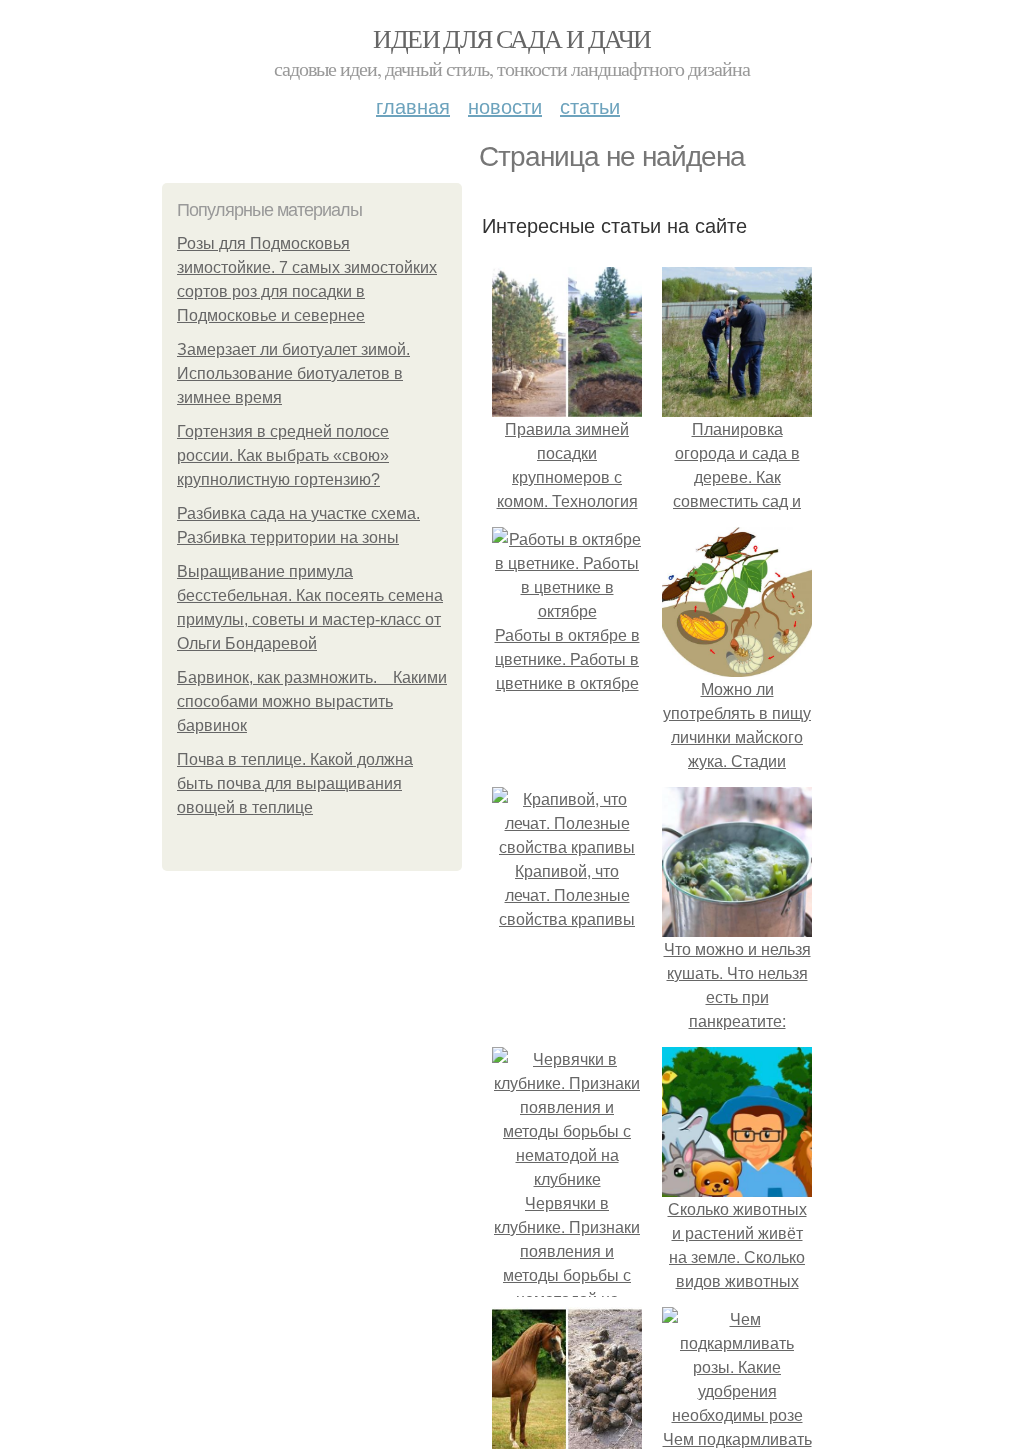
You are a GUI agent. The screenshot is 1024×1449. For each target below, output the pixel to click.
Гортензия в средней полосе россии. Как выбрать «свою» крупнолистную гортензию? (283, 455)
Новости (505, 105)
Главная (413, 105)
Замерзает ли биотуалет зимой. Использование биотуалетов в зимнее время (293, 373)
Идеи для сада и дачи (511, 38)
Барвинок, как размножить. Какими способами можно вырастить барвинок (312, 701)
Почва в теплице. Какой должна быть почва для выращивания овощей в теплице (295, 783)
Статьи (590, 105)
